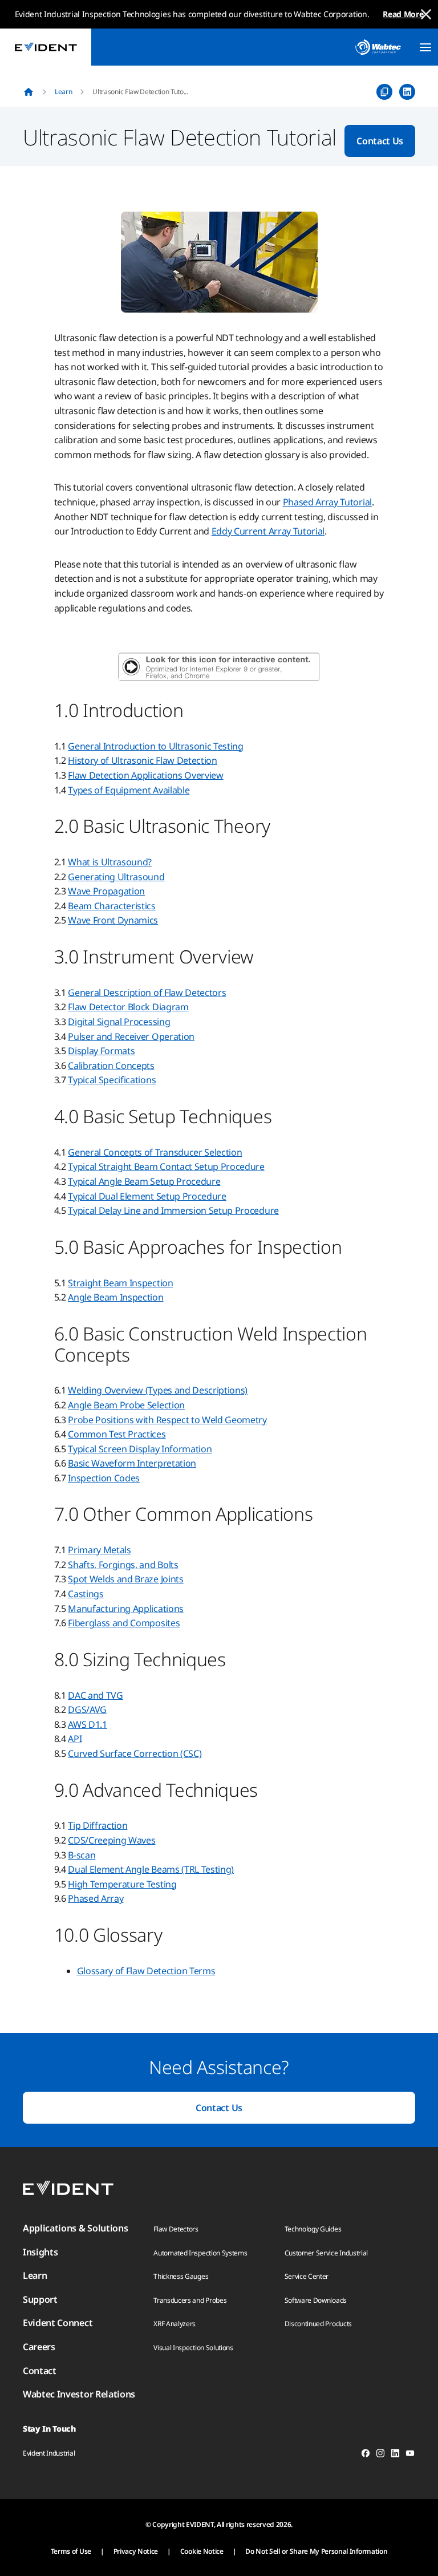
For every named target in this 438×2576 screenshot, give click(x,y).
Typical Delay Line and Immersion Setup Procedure (173, 1210)
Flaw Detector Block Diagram (128, 1007)
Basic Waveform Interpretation (132, 1463)
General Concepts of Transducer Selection (155, 1152)
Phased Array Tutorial (327, 502)
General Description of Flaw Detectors (147, 993)
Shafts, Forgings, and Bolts (123, 1565)
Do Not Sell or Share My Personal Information (316, 2551)
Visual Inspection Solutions (193, 2348)
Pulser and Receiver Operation (131, 1036)
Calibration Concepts (111, 1066)
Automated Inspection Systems (200, 2253)
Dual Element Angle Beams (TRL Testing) (151, 1869)
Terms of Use (71, 2551)
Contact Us (380, 141)
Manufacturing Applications (126, 1609)
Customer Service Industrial (326, 2253)
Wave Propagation (106, 891)
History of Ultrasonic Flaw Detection (142, 760)
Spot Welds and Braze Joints (125, 1579)
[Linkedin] (395, 2455)
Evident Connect (58, 2323)
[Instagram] (380, 2455)
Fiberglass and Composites (124, 1623)
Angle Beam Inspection (115, 1297)
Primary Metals (100, 1550)
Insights (40, 2252)
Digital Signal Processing (119, 1022)
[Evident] (46, 47)
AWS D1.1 (87, 1724)
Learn (63, 92)
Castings (86, 1594)
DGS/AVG (87, 1710)
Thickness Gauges (181, 2276)
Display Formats (101, 1051)
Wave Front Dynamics (113, 920)
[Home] (29, 92)
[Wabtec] (378, 47)
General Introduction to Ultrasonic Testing (156, 746)
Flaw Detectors (176, 2229)
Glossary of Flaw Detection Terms (146, 1971)
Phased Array (96, 1898)
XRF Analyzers (175, 2324)
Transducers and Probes (190, 2300)
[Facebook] (366, 2455)
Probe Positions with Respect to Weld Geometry (167, 1420)
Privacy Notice (136, 2551)
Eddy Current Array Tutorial (268, 531)
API (75, 1739)
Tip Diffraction (98, 1825)
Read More (403, 14)
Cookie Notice (202, 2551)
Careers (39, 2347)
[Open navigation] (425, 47)
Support (40, 2299)
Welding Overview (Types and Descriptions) (158, 1390)
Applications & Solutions (75, 2228)
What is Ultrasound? (110, 862)
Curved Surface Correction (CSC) (135, 1753)
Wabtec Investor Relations (79, 2394)
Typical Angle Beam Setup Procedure (144, 1181)
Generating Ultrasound (116, 877)
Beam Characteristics (112, 906)
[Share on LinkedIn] (407, 92)
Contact (40, 2371)
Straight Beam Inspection (120, 1283)
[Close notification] (426, 14)
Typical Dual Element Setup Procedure (147, 1196)
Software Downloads (316, 2300)
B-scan (82, 1855)
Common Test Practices (117, 1434)
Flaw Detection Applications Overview (145, 775)
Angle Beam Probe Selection (126, 1405)
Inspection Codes (104, 1478)
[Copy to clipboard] (384, 92)
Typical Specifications (112, 1080)
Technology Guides (313, 2229)
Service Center (307, 2276)
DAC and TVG (95, 1695)
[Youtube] (410, 2455)
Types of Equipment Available (129, 790)
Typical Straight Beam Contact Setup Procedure (166, 1167)
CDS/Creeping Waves (111, 1840)
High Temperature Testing (122, 1884)
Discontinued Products (318, 2324)
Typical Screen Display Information (140, 1449)
